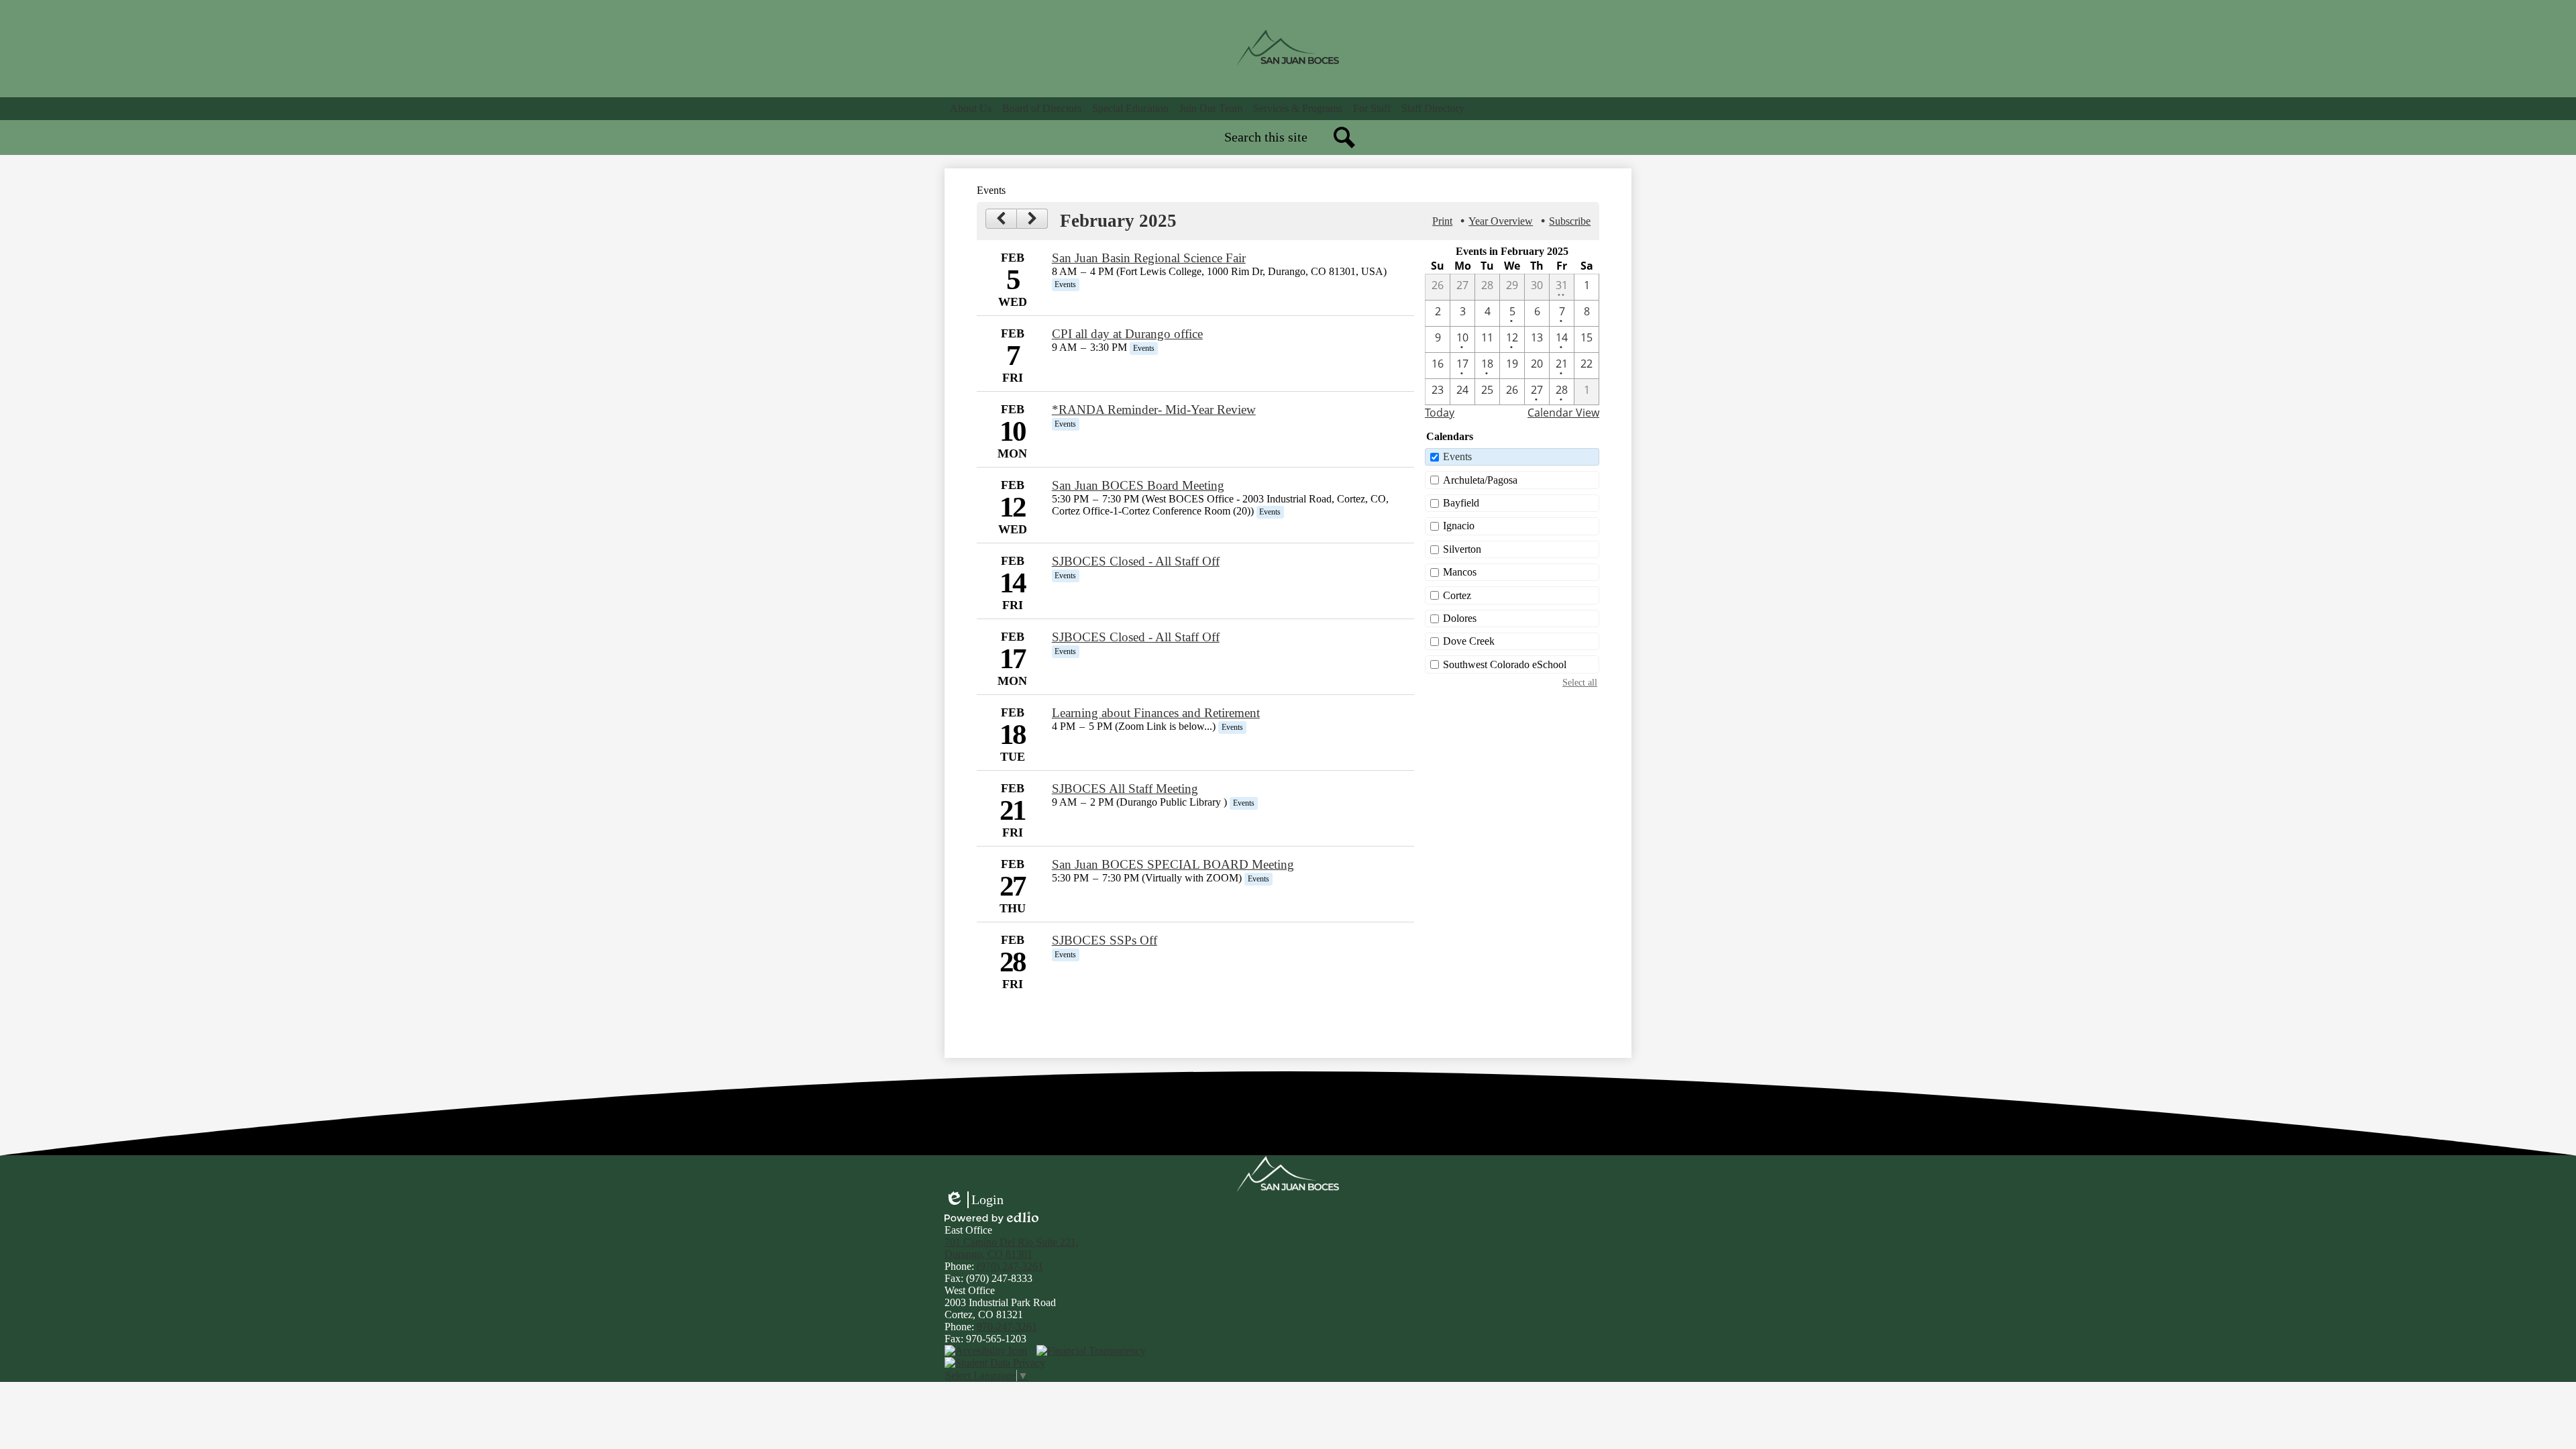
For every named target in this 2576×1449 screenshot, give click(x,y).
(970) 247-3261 (1010, 1266)
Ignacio (1459, 526)
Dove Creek (1469, 641)
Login (974, 1200)
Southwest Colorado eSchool (1505, 664)
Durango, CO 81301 (1012, 1248)
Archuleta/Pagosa (1480, 480)
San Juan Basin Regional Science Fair (1149, 258)
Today (1440, 413)
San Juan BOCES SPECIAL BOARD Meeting (1173, 864)
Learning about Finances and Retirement (1156, 713)
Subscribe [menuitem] (1570, 221)
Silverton (1462, 549)
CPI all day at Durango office (1127, 334)
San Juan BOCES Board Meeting (1138, 485)
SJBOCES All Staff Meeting (1125, 789)
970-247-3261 (1007, 1327)
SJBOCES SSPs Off (1105, 940)
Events (1457, 457)
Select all (1580, 682)
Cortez (1457, 595)
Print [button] (1442, 221)
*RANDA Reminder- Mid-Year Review (1154, 410)
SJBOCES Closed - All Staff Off (1136, 561)
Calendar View (1563, 413)
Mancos (1460, 572)
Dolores (1460, 618)
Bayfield (1461, 503)
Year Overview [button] (1501, 221)
